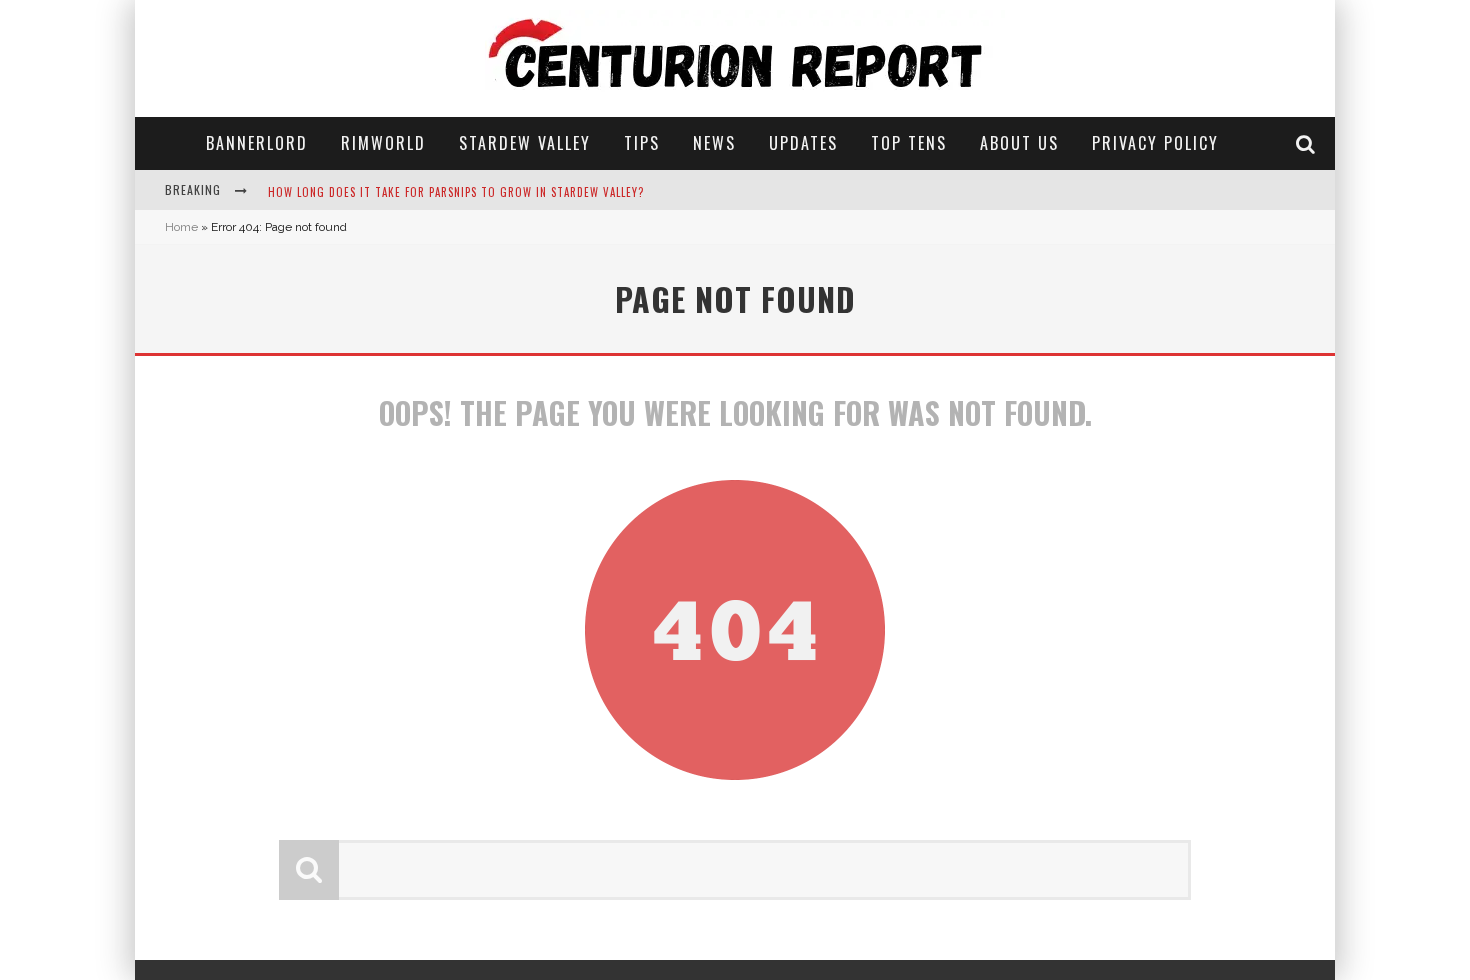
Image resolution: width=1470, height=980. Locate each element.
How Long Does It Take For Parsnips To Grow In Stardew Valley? (456, 192)
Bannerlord (257, 143)
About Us (1019, 143)
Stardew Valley (525, 143)
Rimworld (383, 143)
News (714, 143)
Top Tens (909, 143)
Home (181, 227)
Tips (642, 143)
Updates (803, 143)
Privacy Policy (1155, 143)
